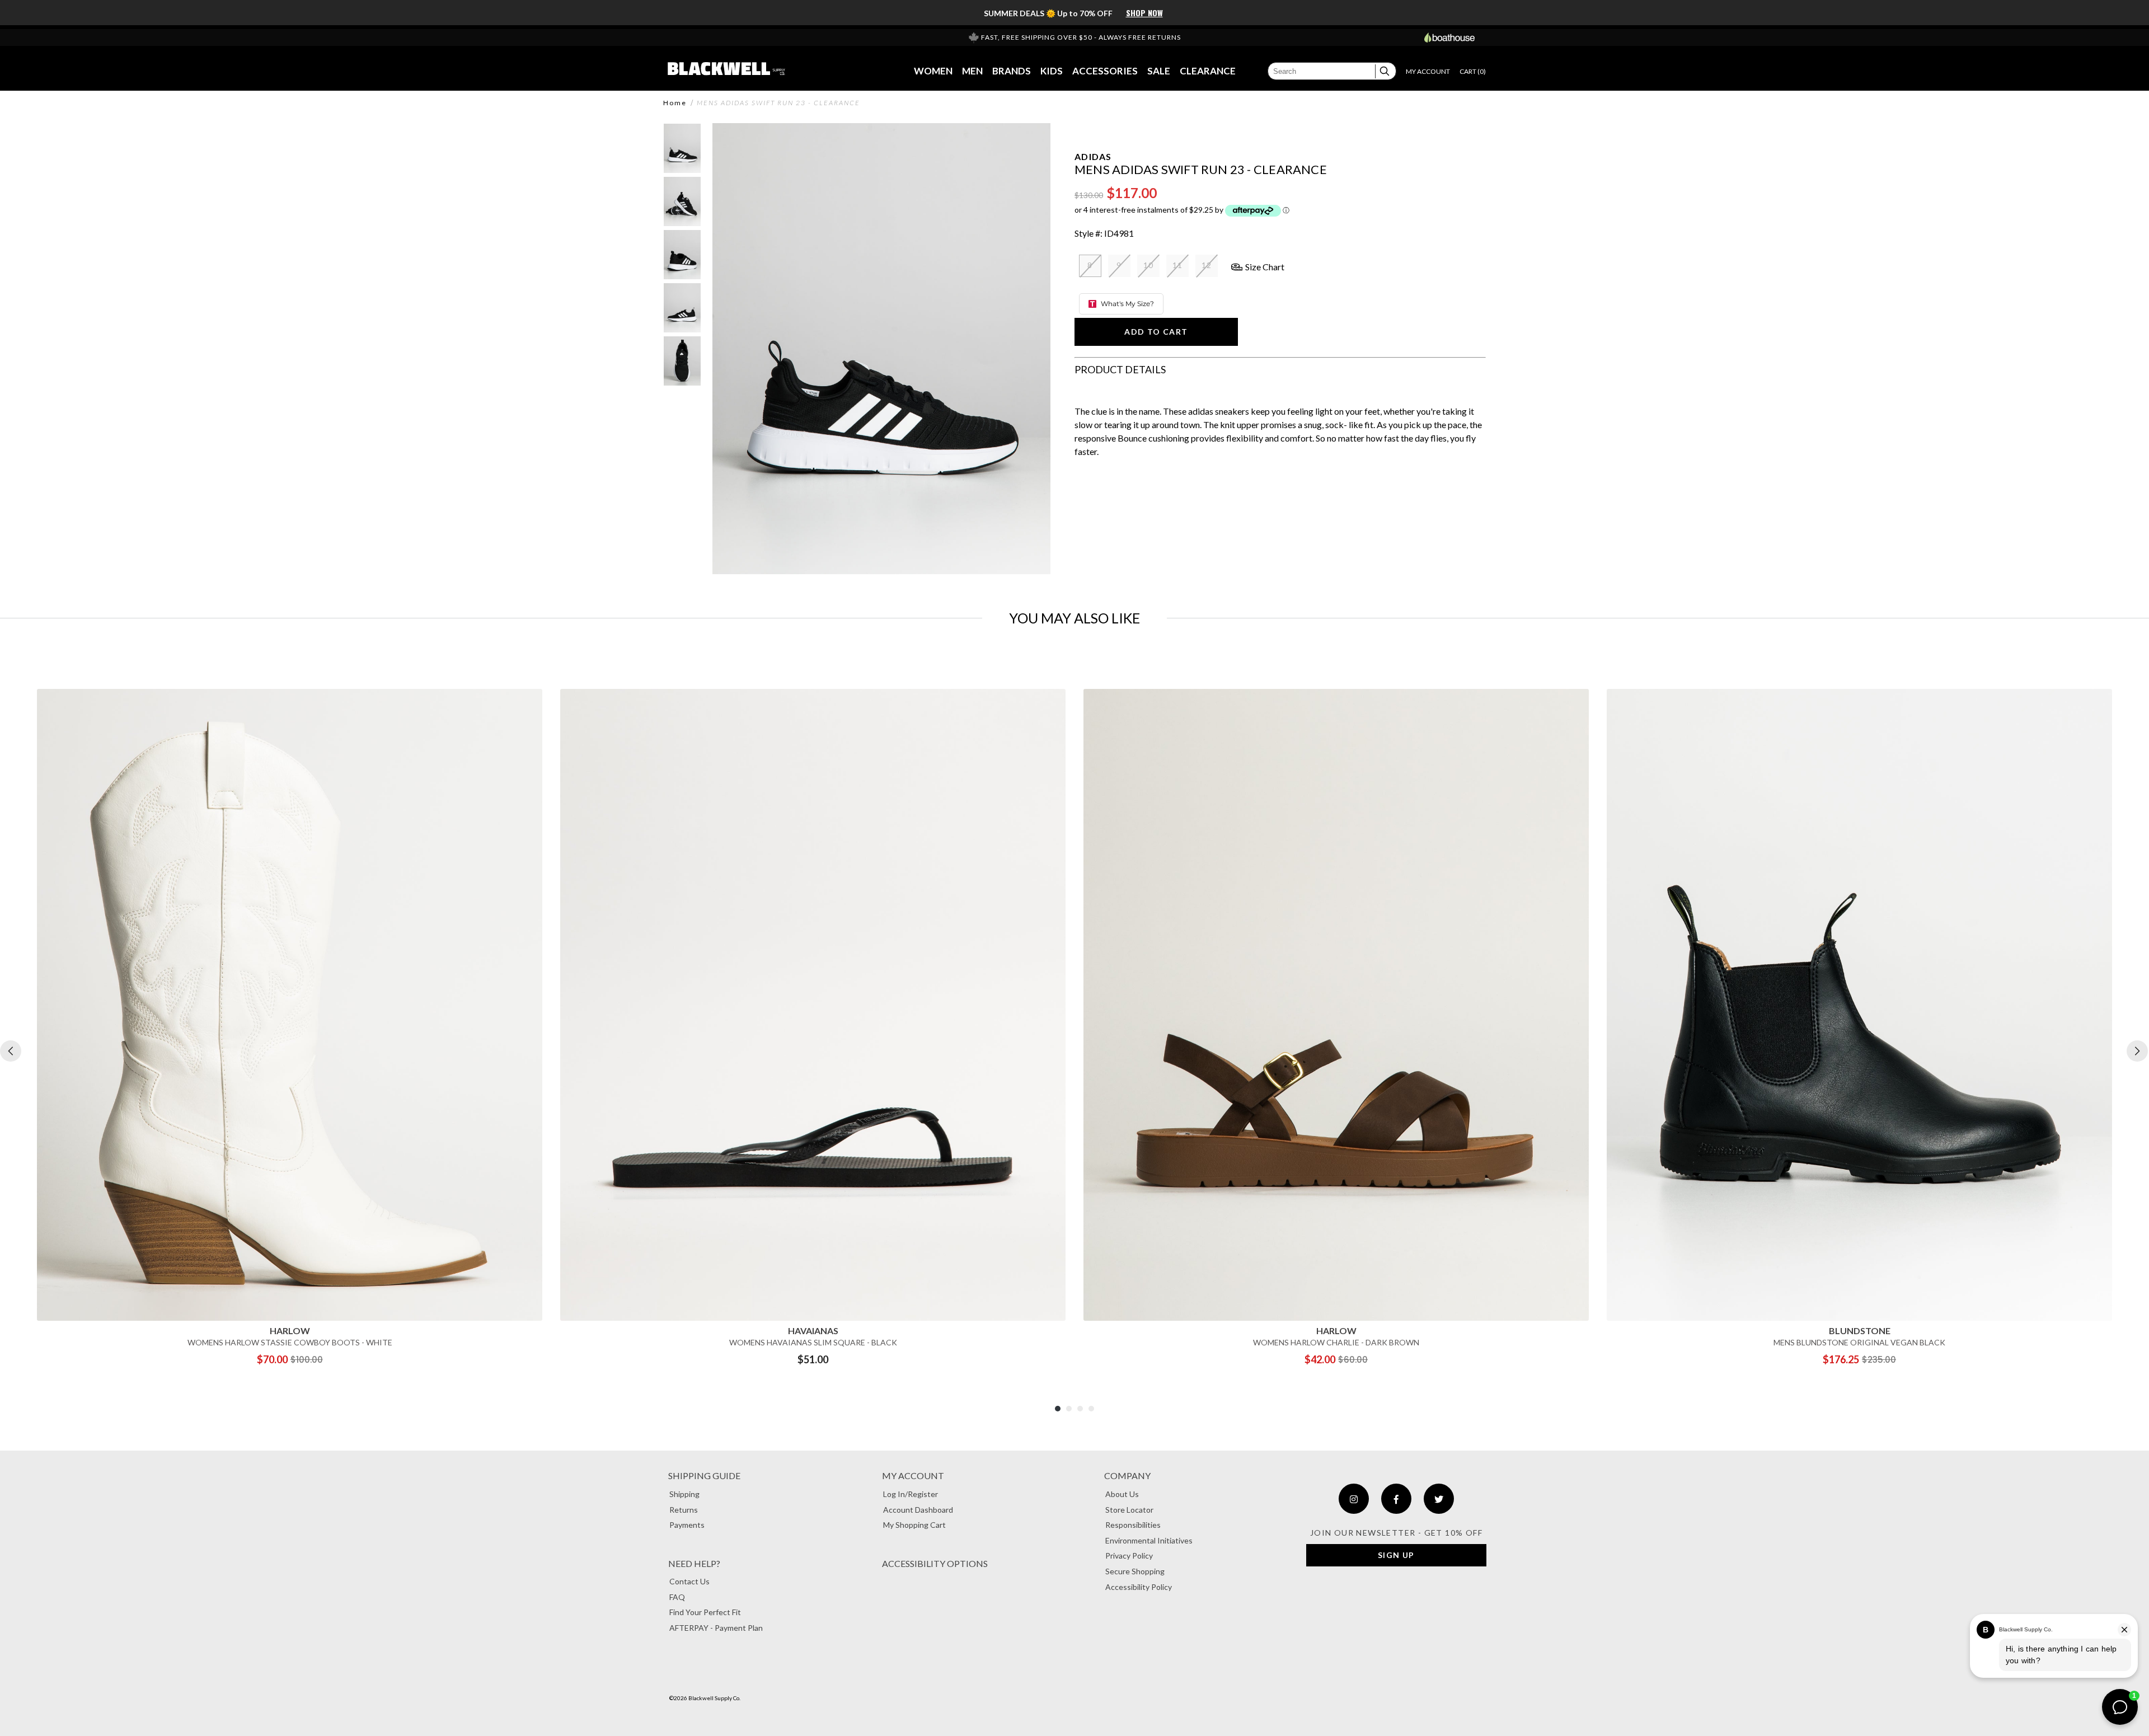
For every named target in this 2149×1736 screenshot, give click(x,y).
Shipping (684, 1494)
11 (1178, 265)
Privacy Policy (1129, 1556)
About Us (1122, 1494)
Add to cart (1156, 332)
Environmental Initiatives (1149, 1540)
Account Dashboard (918, 1510)
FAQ (677, 1597)
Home (675, 103)
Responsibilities (1133, 1525)
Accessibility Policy (1139, 1587)
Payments (687, 1525)
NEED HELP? (694, 1563)
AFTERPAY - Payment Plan (716, 1628)
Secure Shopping (1135, 1571)
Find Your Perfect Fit (705, 1612)
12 (1207, 265)
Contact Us (689, 1581)
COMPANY (1127, 1475)
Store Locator (1129, 1510)
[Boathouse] (1449, 37)
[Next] (2137, 1051)
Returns (684, 1510)
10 (1149, 265)
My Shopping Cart (914, 1525)
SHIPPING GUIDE (704, 1475)
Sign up (1396, 1555)
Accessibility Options (935, 1563)
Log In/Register (911, 1494)
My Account (913, 1475)
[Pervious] (11, 1051)
